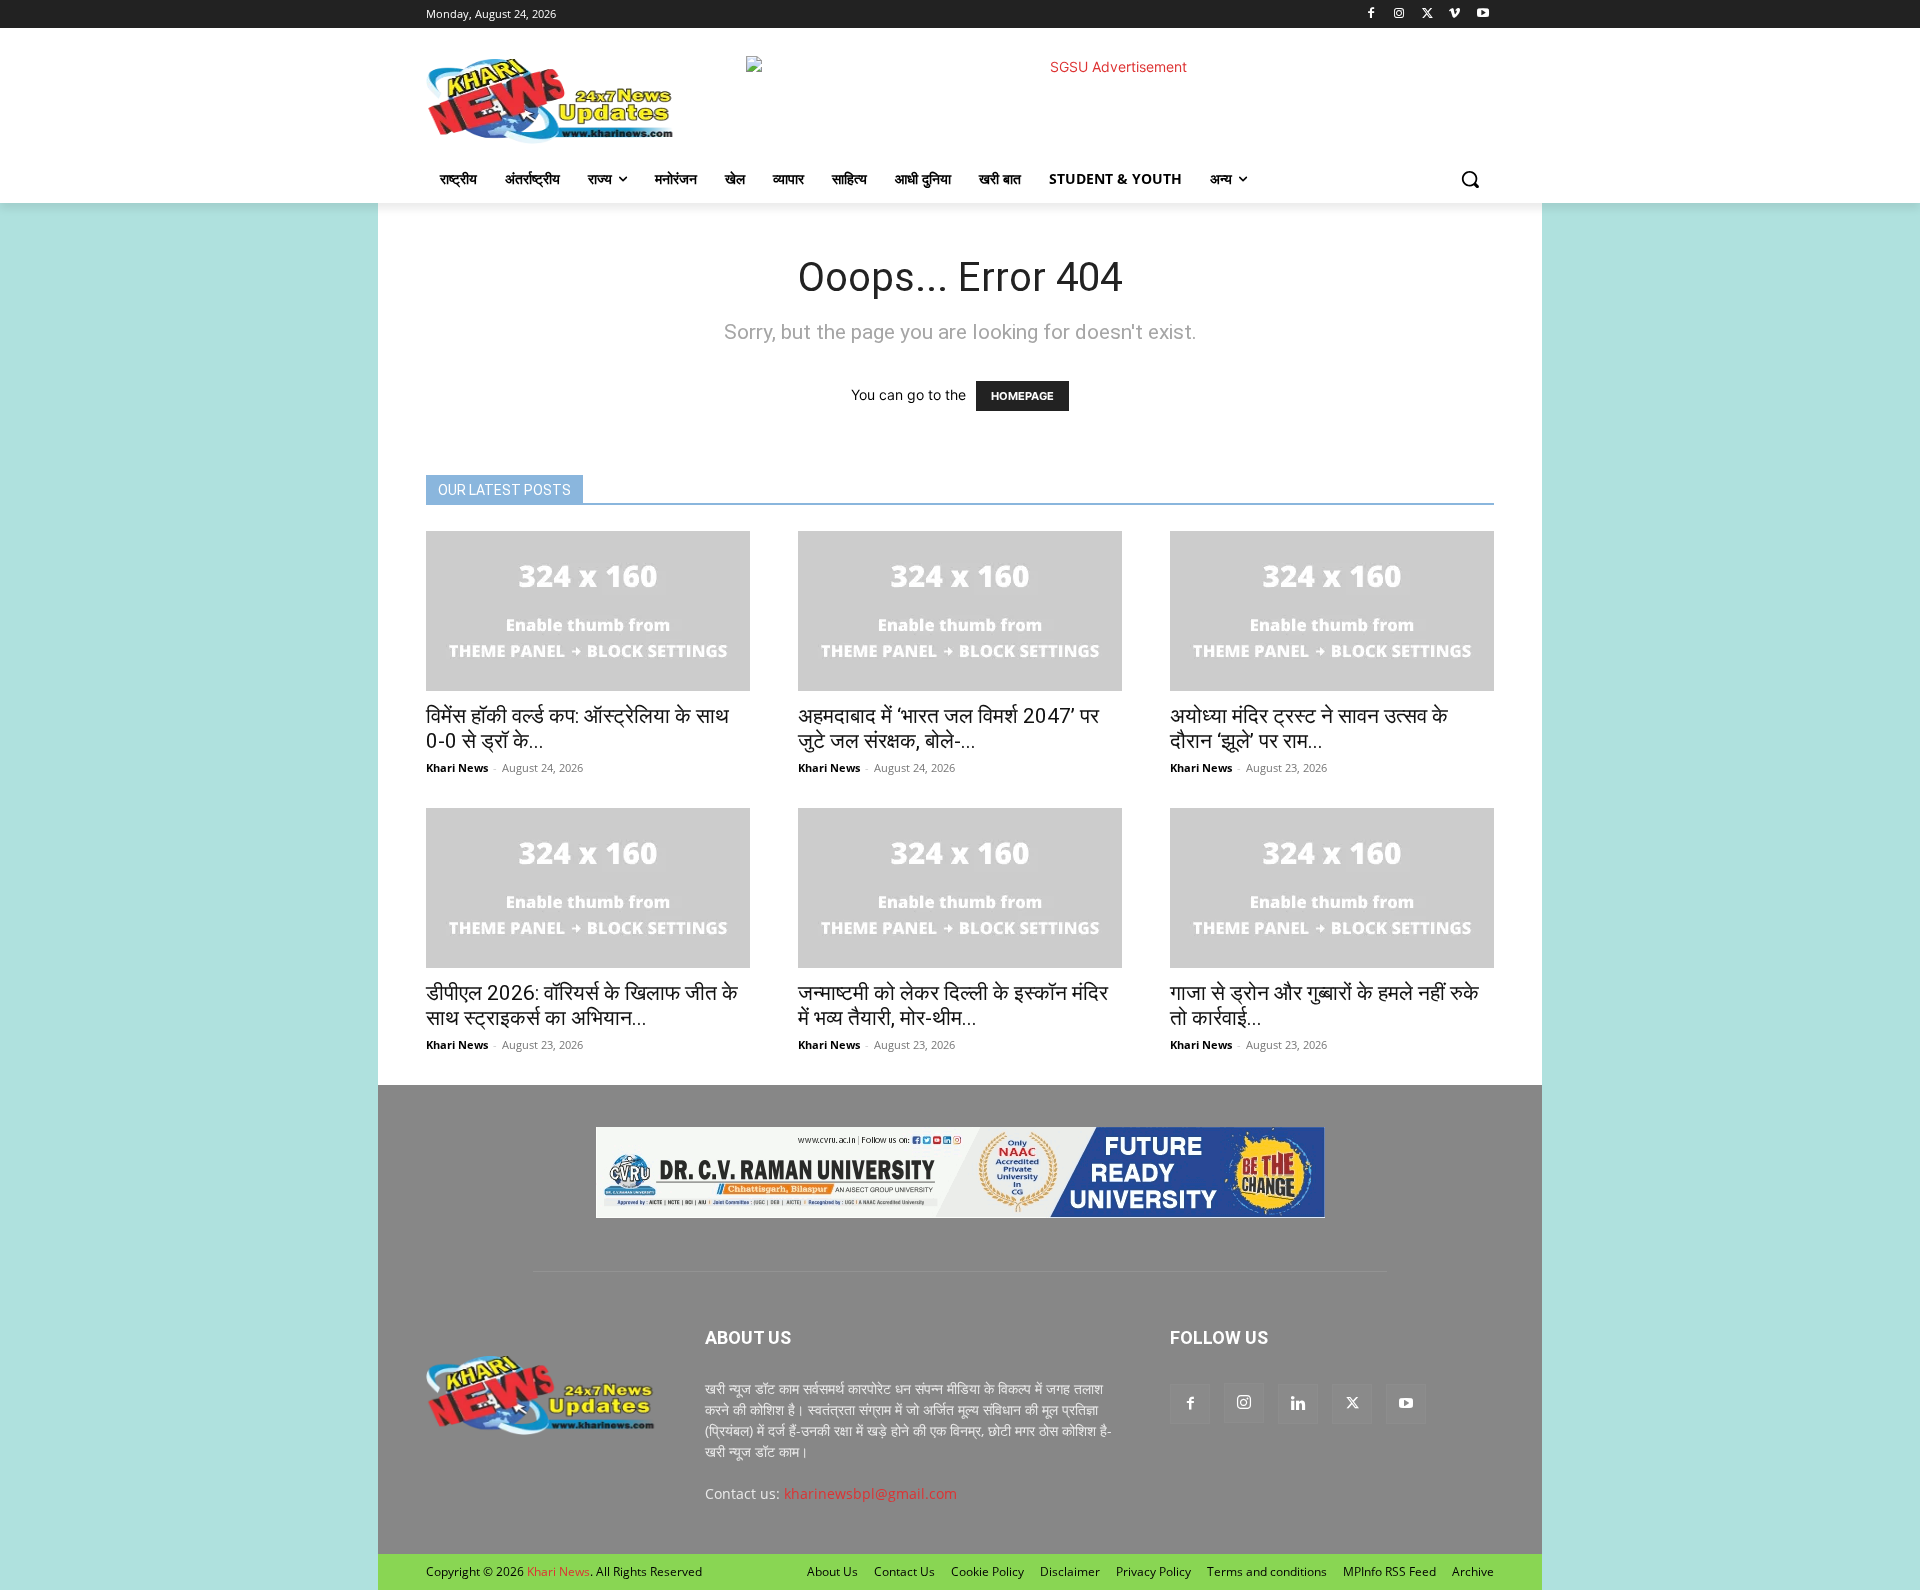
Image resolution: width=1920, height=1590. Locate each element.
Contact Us (904, 1571)
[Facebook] (1371, 14)
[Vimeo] (1454, 14)
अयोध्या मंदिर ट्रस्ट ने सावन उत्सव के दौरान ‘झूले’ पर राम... (1309, 728)
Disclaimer (1070, 1571)
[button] (1470, 179)
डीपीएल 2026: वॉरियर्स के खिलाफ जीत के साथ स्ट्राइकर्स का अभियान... (582, 1005)
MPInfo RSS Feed (1389, 1571)
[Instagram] (1399, 14)
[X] (1427, 14)
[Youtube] (1482, 14)
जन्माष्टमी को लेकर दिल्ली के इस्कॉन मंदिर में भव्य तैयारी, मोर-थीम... (953, 1005)
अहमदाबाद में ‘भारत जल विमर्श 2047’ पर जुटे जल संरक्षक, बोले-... (948, 728)
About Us (832, 1571)
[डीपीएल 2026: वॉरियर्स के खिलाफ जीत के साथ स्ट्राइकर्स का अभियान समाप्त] (588, 888)
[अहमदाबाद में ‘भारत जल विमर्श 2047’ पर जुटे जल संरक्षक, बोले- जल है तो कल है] (960, 611)
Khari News (457, 767)
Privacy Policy (1153, 1571)
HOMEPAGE (1022, 396)
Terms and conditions (1267, 1571)
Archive (1473, 1571)
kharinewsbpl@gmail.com (870, 1493)
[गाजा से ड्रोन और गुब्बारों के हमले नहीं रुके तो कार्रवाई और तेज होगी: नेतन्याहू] (1332, 888)
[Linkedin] (1298, 1404)
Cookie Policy (987, 1571)
